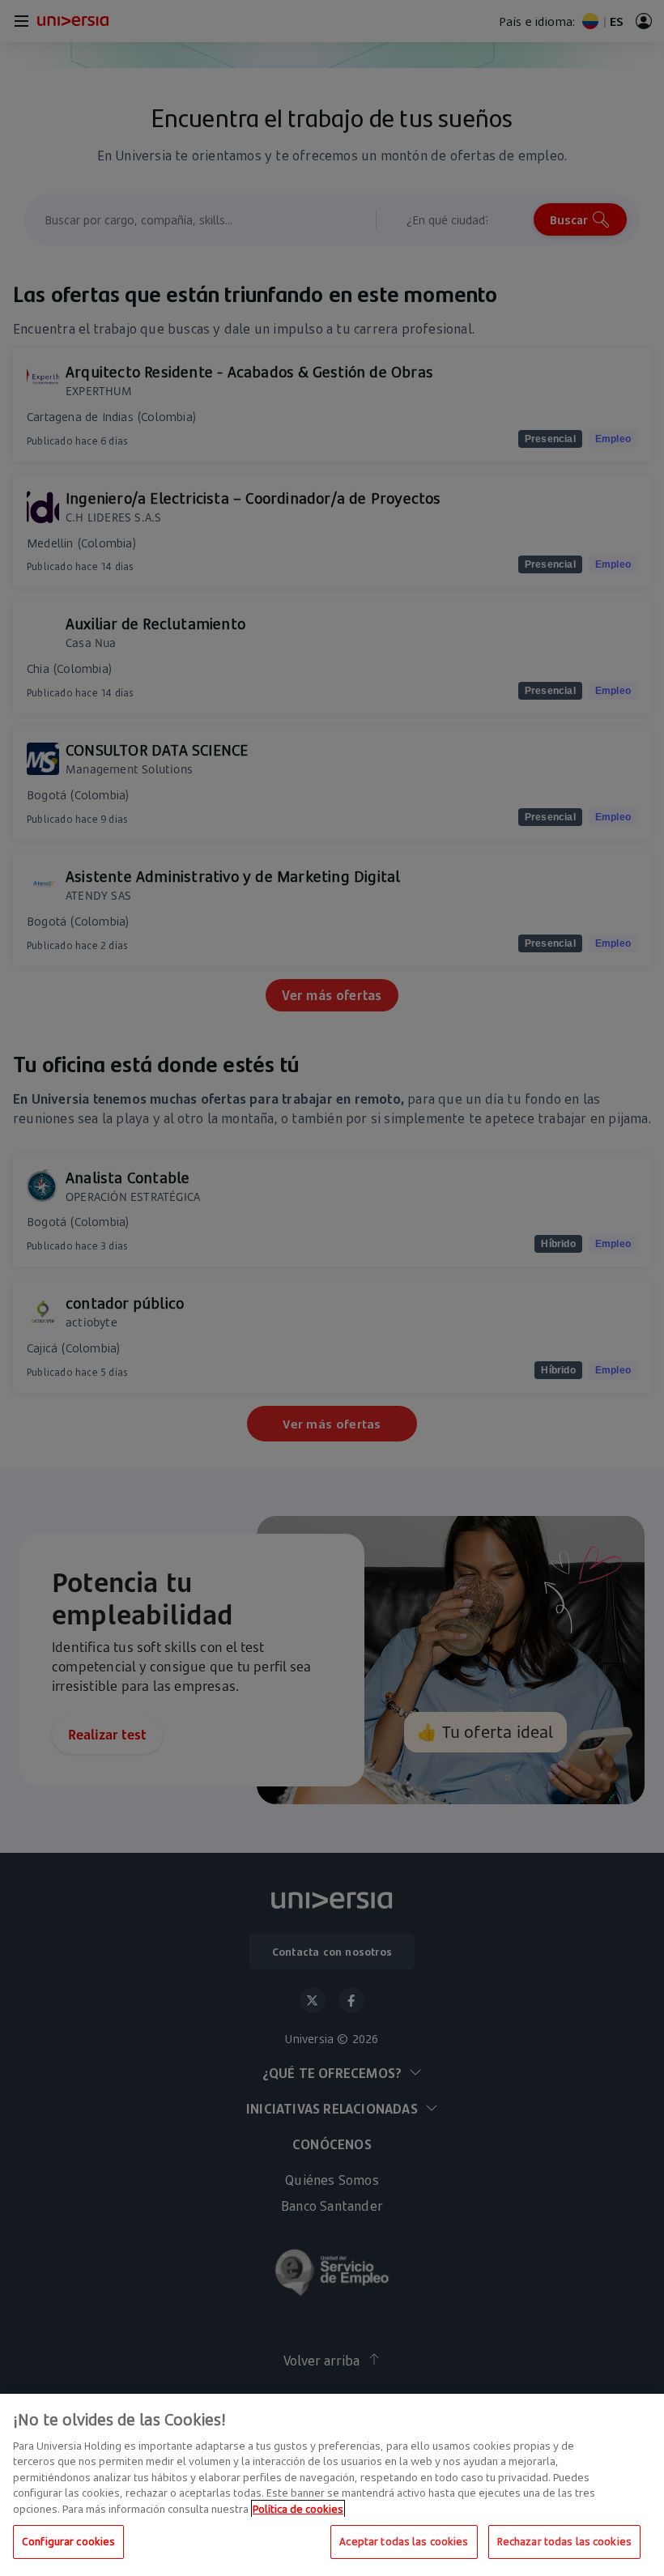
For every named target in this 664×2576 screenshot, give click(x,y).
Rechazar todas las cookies (564, 2541)
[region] (332, 2485)
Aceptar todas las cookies (404, 2541)
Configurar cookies (68, 2541)
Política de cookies (298, 2509)
